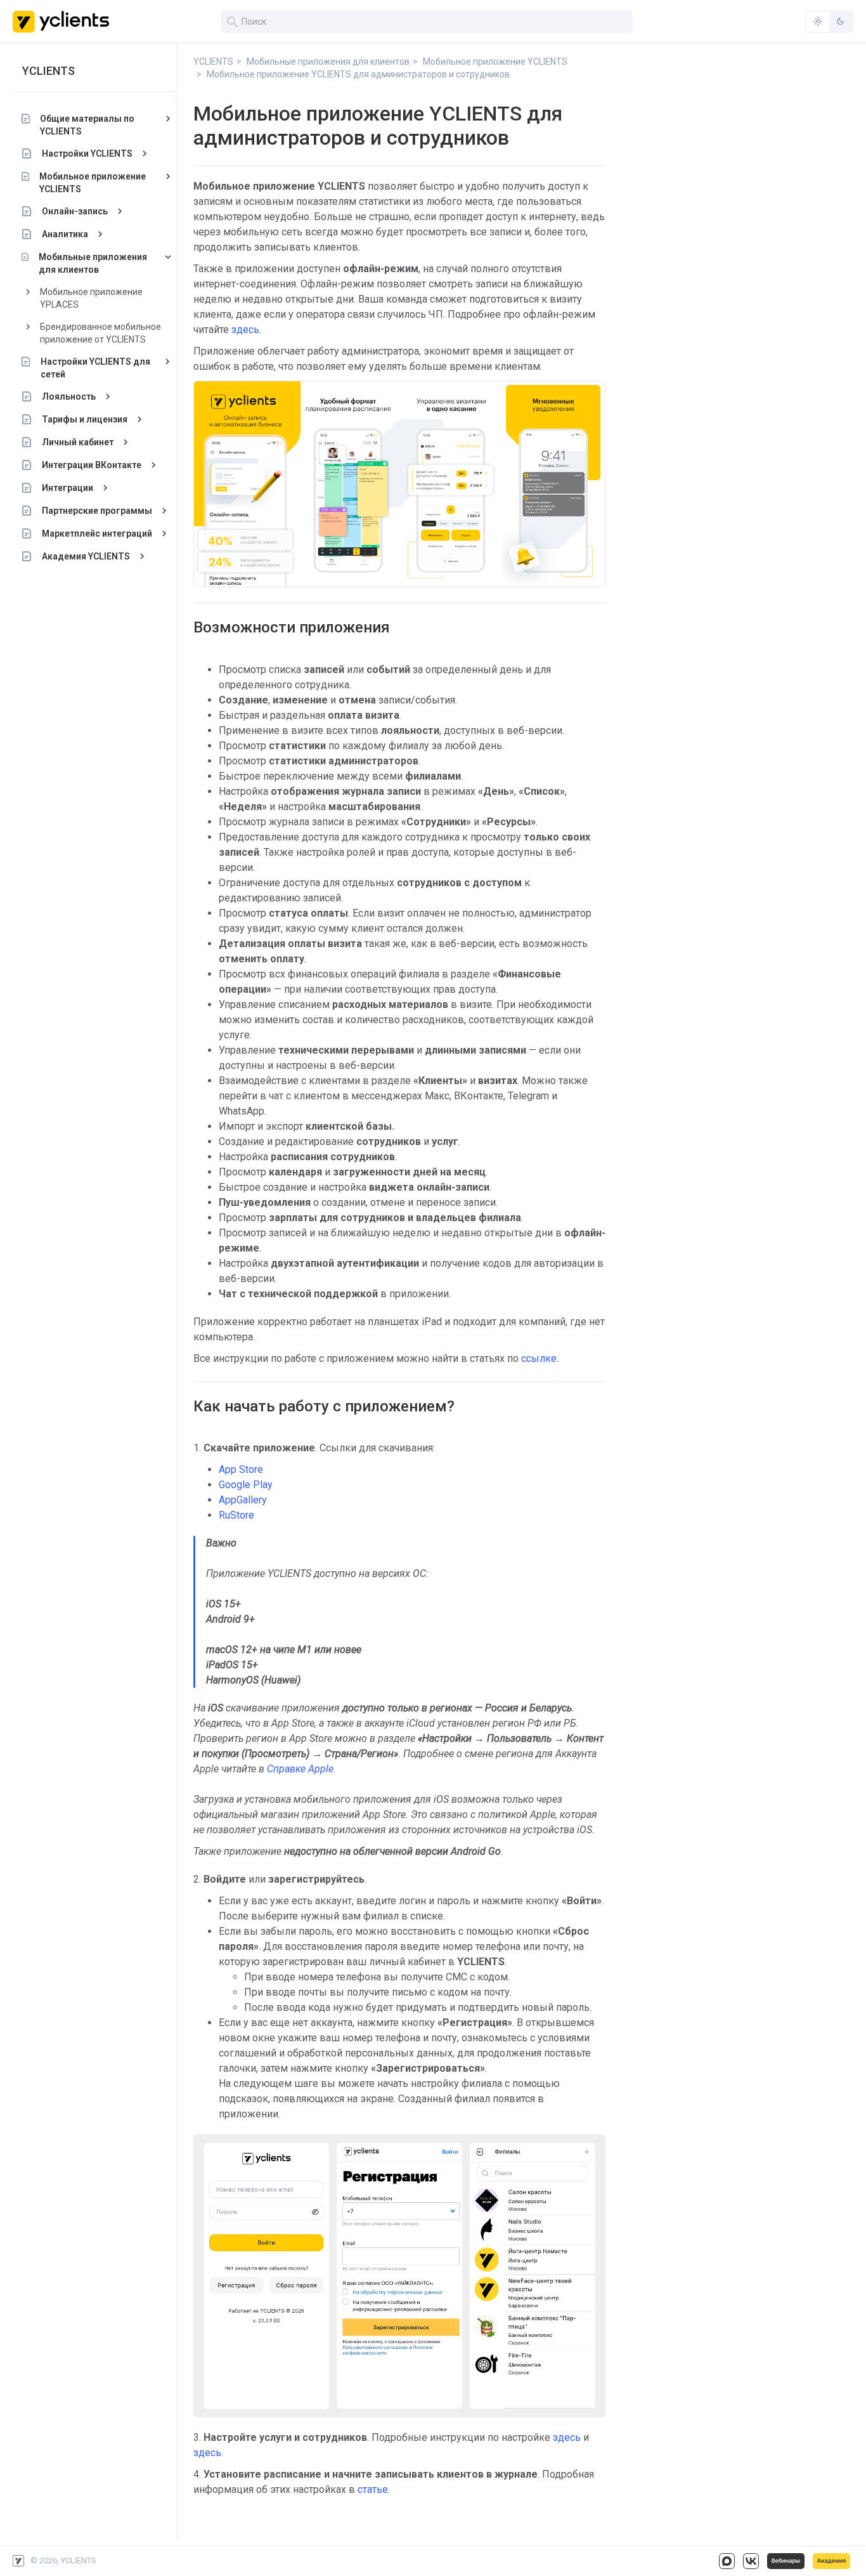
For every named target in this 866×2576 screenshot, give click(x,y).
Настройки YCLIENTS (87, 154)
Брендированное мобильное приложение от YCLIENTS (100, 333)
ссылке (539, 1358)
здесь (244, 330)
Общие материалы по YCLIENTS (87, 125)
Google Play (246, 1485)
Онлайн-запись (75, 211)
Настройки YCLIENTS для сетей (95, 368)
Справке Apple (300, 1769)
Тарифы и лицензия (85, 419)
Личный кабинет (78, 442)
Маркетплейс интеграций (97, 533)
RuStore (236, 1515)
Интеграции (68, 488)
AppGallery (243, 1500)
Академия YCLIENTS (86, 556)
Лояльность (69, 396)
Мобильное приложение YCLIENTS (93, 183)
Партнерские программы (97, 511)
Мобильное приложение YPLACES (91, 298)
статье (373, 2489)
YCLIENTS (48, 71)
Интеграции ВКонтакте (92, 465)
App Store (241, 1469)
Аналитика (65, 234)
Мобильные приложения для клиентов (93, 263)
